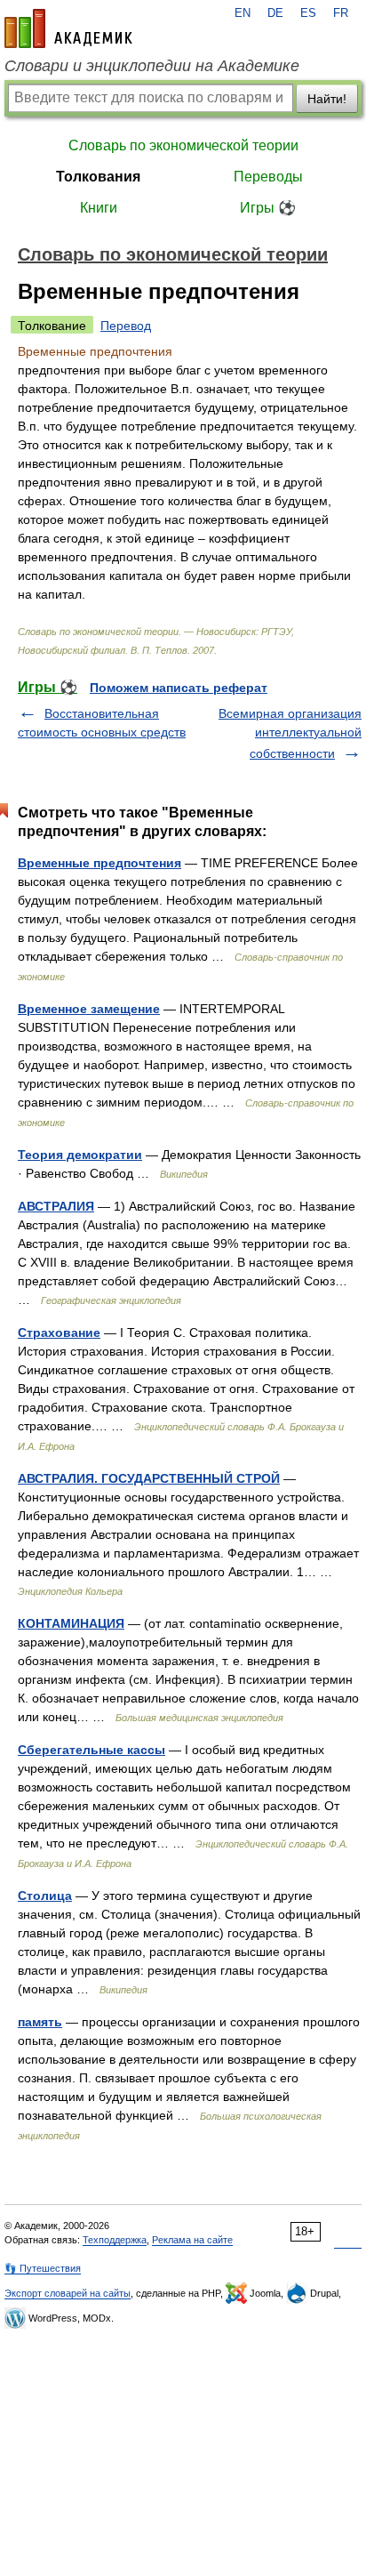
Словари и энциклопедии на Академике (152, 66)
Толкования (98, 177)
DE (275, 13)
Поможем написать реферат (179, 688)
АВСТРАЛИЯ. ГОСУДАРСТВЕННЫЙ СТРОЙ (149, 1478)
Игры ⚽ (268, 208)
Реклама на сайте (192, 2240)
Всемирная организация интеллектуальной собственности (290, 733)
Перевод (126, 326)
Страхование (59, 1332)
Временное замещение (89, 1009)
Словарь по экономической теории (183, 145)
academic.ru (68, 28)
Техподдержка (115, 2240)
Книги (99, 208)
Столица (45, 1896)
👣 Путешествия (43, 2268)
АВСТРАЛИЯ (56, 1206)
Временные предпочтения (99, 863)
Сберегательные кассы (91, 1750)
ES (308, 13)
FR (341, 13)
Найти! (327, 99)
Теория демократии (80, 1155)
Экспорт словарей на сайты (68, 2293)
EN (243, 13)
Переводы (268, 177)
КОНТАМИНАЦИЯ (71, 1623)
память (40, 2022)
